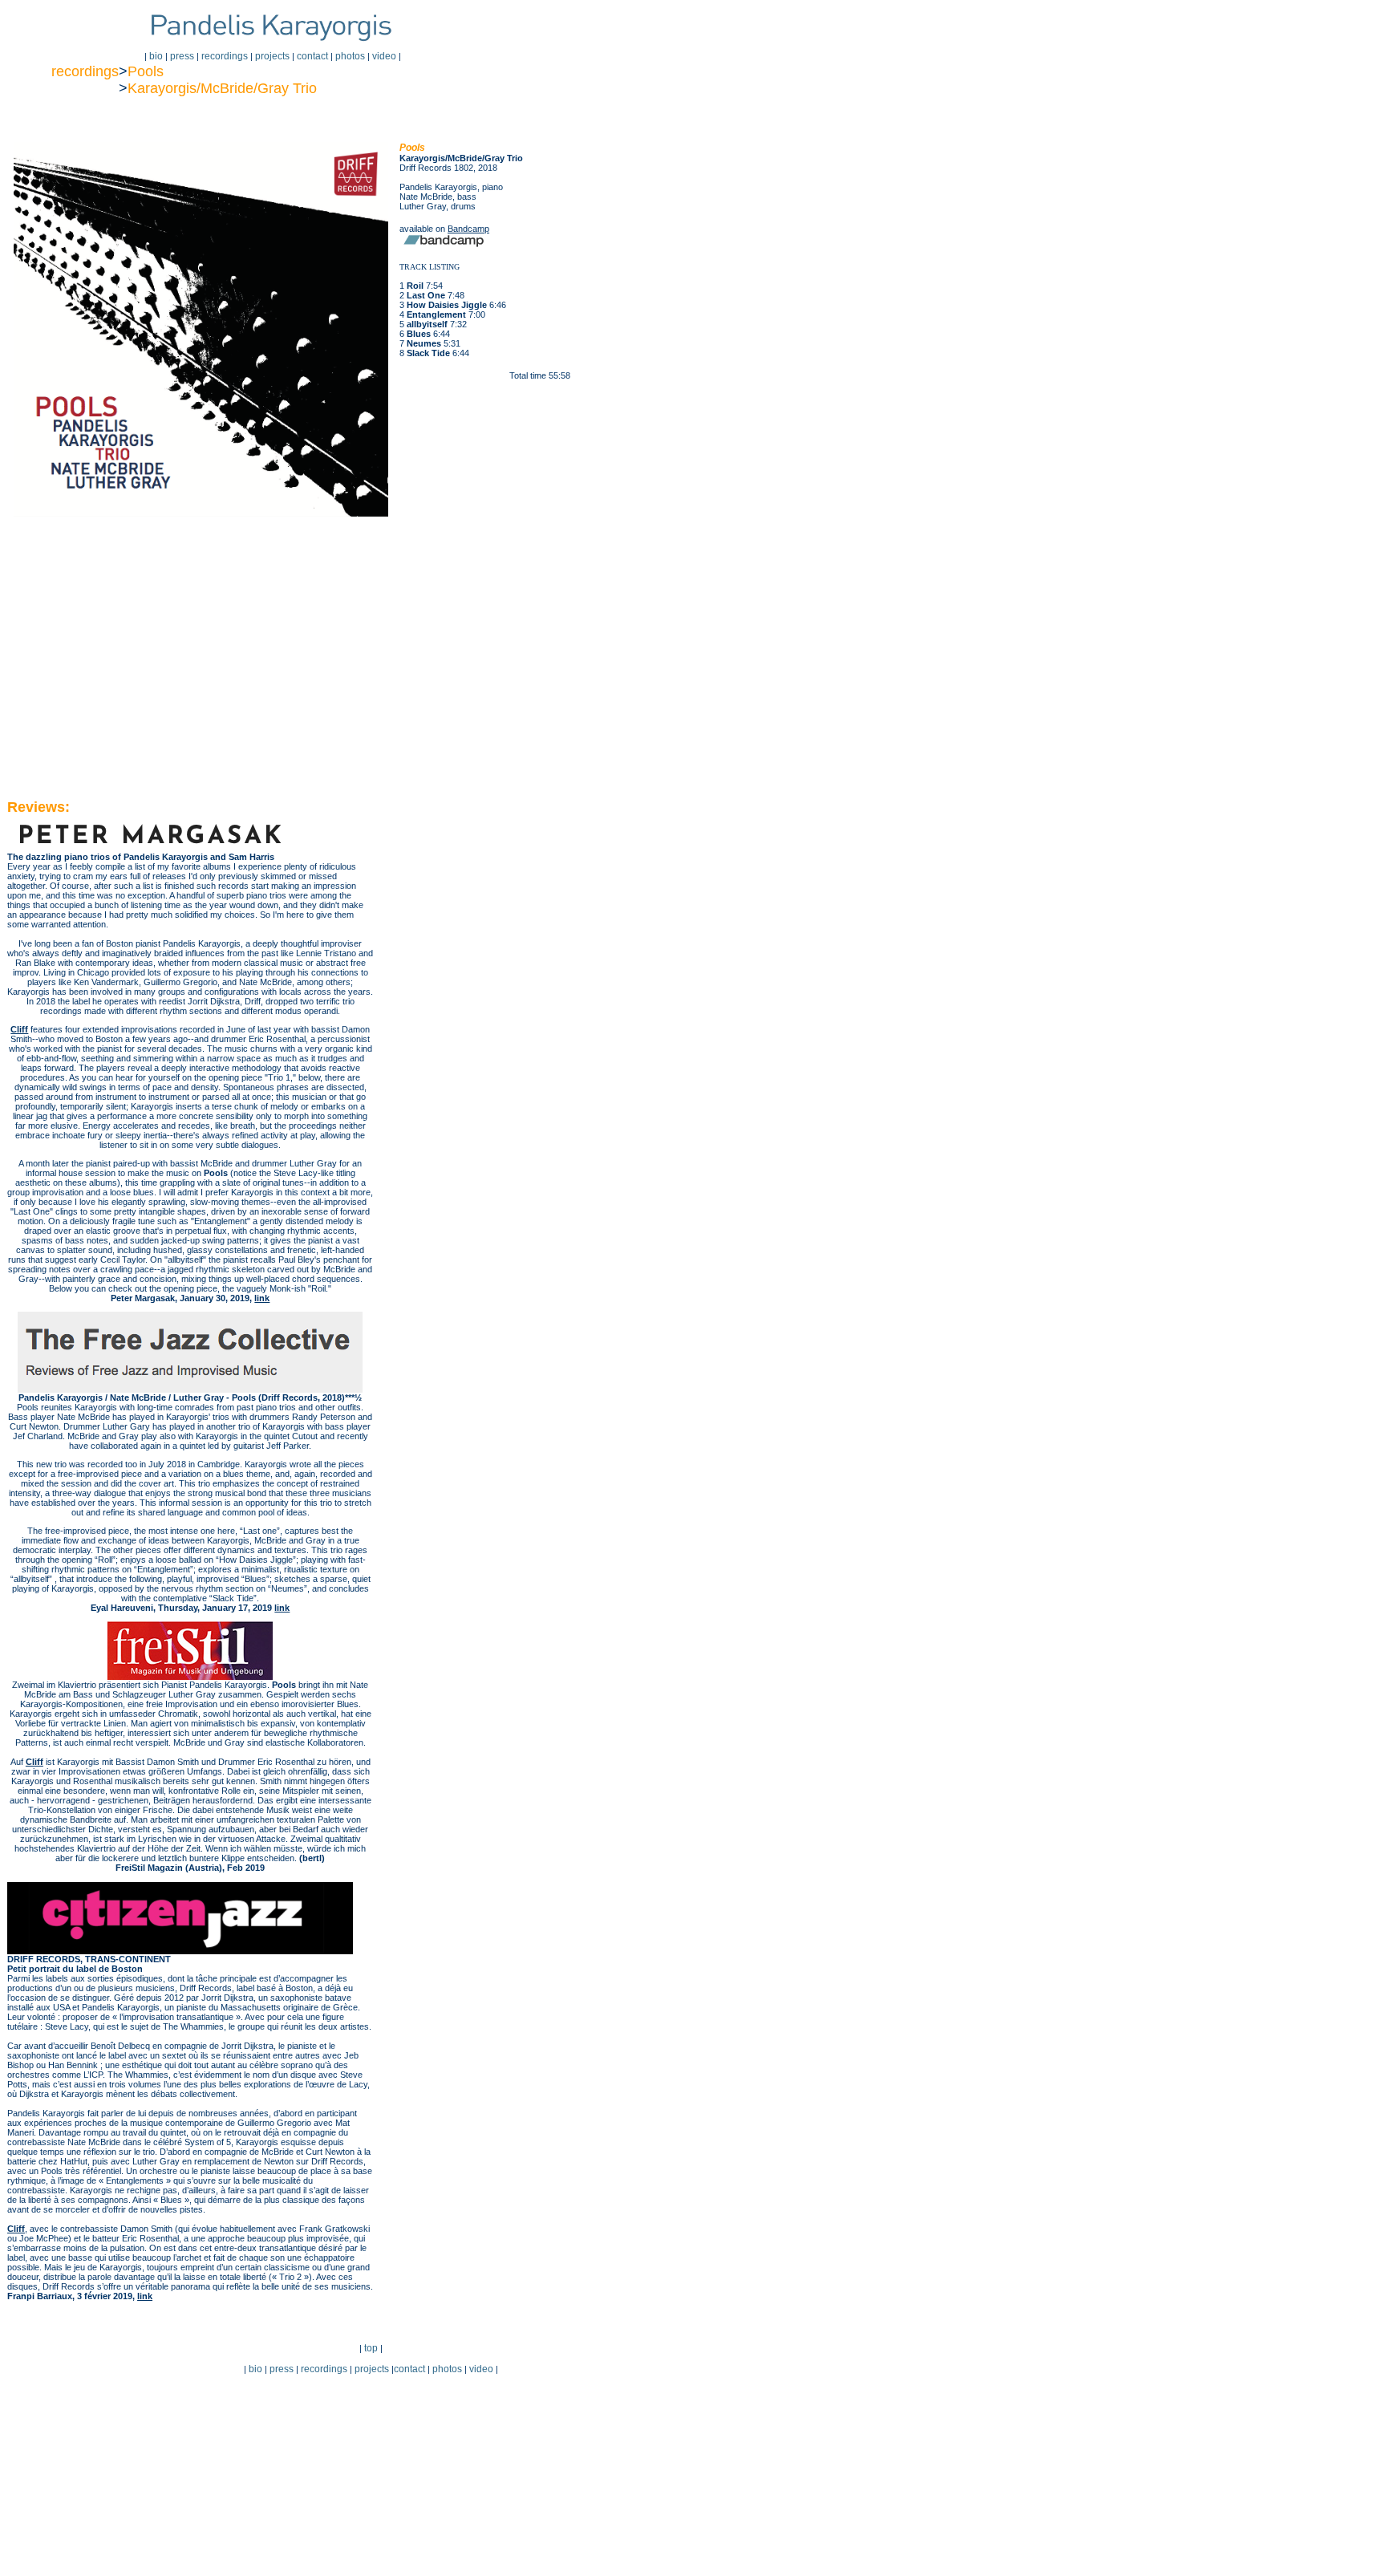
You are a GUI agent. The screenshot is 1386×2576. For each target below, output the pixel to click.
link (262, 1298)
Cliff (19, 1029)
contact (311, 56)
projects (272, 56)
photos (350, 56)
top (371, 2348)
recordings (225, 56)
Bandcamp (468, 229)
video (384, 56)
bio (156, 56)
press (182, 56)
